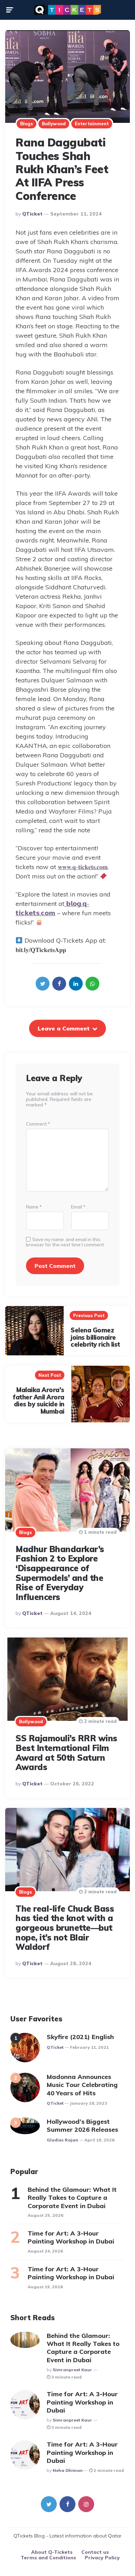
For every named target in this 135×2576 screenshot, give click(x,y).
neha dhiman (68, 2470)
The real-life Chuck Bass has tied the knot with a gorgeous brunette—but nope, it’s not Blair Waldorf (65, 1928)
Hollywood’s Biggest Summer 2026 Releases (83, 2125)
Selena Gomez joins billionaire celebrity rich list (95, 1337)
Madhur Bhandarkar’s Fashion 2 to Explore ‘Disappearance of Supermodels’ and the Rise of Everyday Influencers (60, 1573)
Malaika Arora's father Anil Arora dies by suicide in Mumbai (39, 1401)
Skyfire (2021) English (80, 2037)
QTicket (32, 214)
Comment (38, 1124)
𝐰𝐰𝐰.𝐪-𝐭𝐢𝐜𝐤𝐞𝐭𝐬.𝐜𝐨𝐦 (83, 867)
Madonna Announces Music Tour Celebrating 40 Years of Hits (82, 2085)
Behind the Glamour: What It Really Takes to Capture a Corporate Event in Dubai (72, 2198)
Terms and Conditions (48, 2558)
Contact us (95, 2552)
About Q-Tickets (52, 2552)
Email (78, 1207)
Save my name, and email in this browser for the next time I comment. (65, 1242)
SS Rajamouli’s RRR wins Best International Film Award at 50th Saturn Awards (66, 1753)
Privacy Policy (102, 2558)
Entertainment (92, 124)
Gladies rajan (62, 2140)
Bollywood (54, 124)
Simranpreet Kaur (72, 2370)
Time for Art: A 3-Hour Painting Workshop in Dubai (71, 2237)
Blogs (26, 124)
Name (34, 1207)
